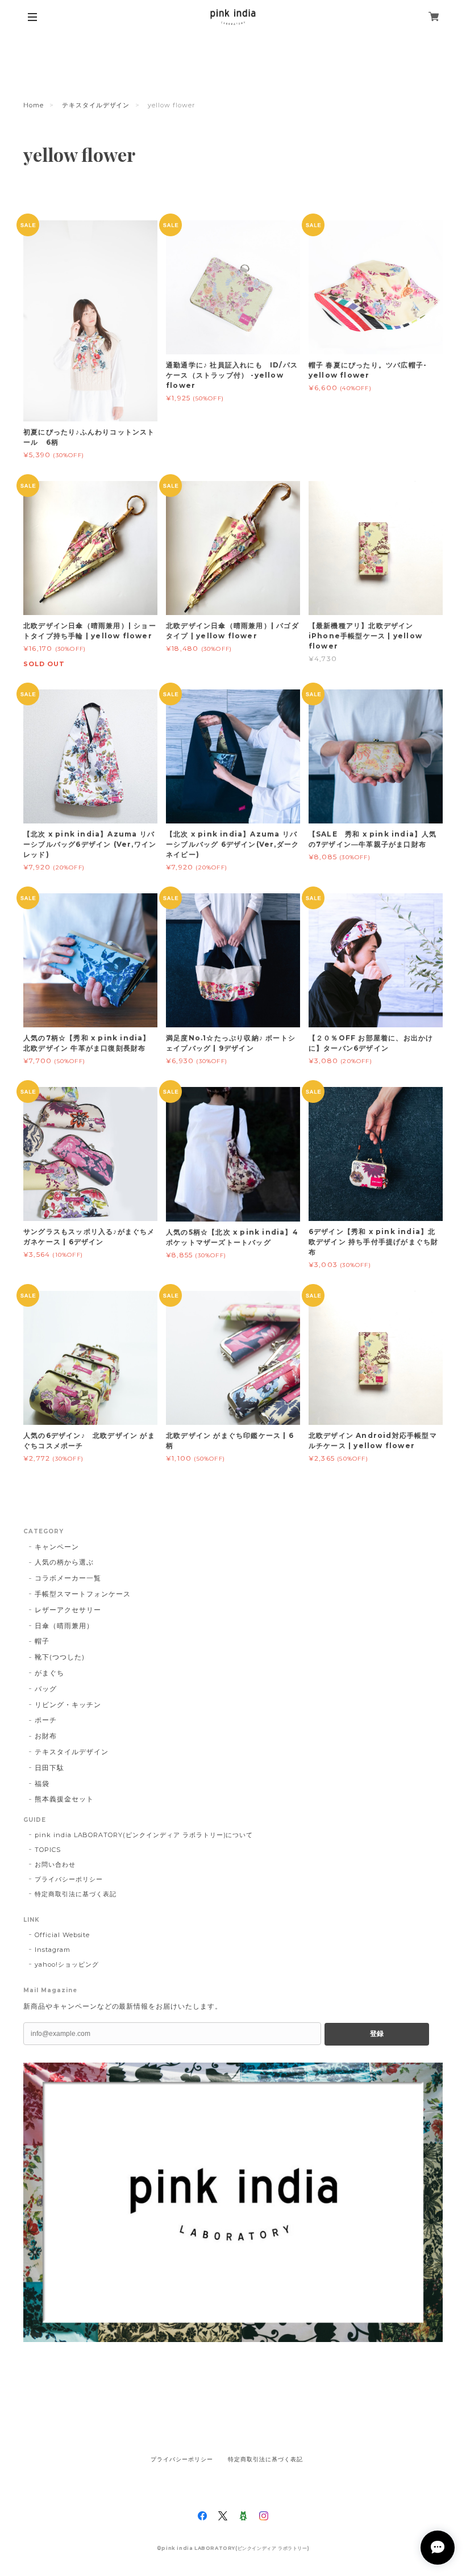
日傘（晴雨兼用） (64, 1626)
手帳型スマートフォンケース (82, 1594)
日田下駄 (49, 1768)
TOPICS (48, 1850)
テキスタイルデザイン (96, 105)
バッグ (46, 1689)
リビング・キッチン (68, 1705)
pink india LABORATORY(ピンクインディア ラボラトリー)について (144, 1835)
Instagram (53, 1950)
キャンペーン (57, 1547)
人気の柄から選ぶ (64, 1562)
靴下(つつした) (60, 1657)
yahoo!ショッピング (67, 1964)
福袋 (42, 1783)
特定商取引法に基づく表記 (76, 1894)
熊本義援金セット (64, 1799)
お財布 (46, 1736)
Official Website (62, 1935)
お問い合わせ (55, 1864)
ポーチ (46, 1720)
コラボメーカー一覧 (68, 1578)
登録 (377, 2034)
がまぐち (49, 1673)
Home (34, 105)
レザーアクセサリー (68, 1610)
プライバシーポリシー (69, 1879)
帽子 (42, 1641)
